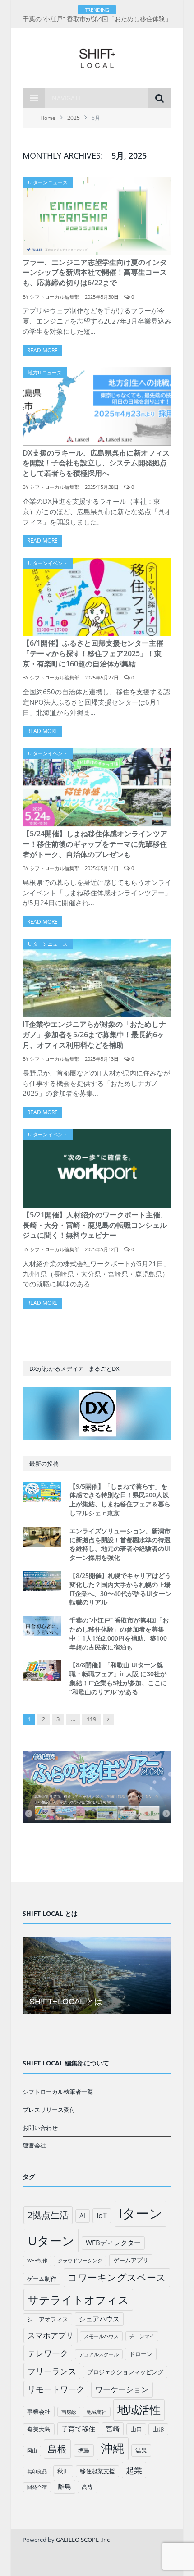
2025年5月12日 (102, 1249)
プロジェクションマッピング (125, 2372)
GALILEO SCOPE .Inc (83, 2540)
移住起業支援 (97, 2471)
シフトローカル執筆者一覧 (58, 2092)
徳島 (84, 2450)
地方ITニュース (45, 372)
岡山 (32, 2451)
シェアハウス (99, 2319)
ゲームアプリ (131, 2260)
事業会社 (39, 2412)
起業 (134, 2470)
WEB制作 (37, 2261)
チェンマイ (142, 2336)
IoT (102, 2216)
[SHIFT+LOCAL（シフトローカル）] (97, 57)
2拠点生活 (48, 2215)
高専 (88, 2487)
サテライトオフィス (78, 2300)
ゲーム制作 (42, 2279)
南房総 (69, 2412)
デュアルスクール (99, 2354)
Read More (42, 350)
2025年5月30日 (102, 297)
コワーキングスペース (117, 2277)
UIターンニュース (48, 182)
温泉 (141, 2450)
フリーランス (52, 2371)
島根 (57, 2449)
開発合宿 (37, 2487)
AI (83, 2216)
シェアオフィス (48, 2319)
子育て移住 (78, 2429)
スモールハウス (101, 2336)
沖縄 (113, 2448)
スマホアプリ (51, 2335)
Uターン (51, 2241)
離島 (65, 2486)
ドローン (141, 2354)
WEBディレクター (113, 2243)
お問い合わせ (40, 2128)
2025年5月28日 (102, 487)
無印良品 (37, 2471)
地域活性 (139, 2410)
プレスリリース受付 (49, 2110)
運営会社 (34, 2145)
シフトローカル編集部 (55, 297)
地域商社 (97, 2412)
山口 (136, 2429)
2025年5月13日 (102, 1059)
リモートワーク (56, 2389)
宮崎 (113, 2429)
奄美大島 (39, 2429)
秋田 (63, 2471)
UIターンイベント (48, 563)
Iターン (141, 2213)
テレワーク (48, 2353)
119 (91, 1719)
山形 (158, 2429)
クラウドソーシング (80, 2261)
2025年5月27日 (102, 677)
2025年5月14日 (102, 868)
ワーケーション (122, 2389)
